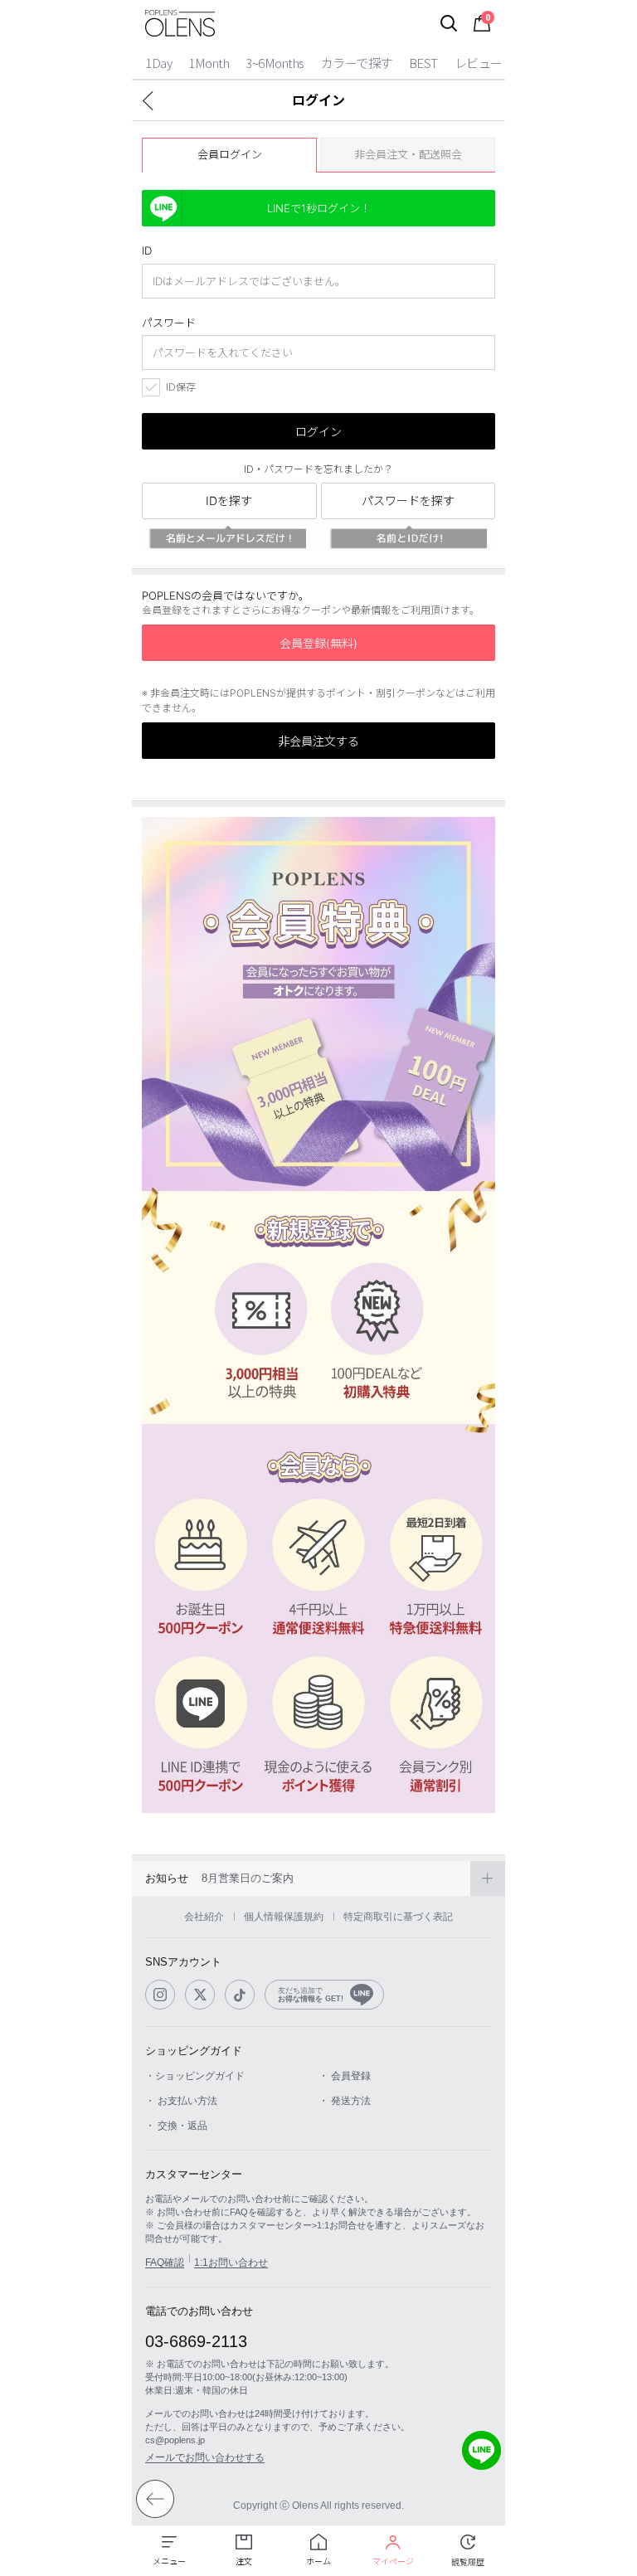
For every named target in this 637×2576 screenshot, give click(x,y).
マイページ (393, 2561)
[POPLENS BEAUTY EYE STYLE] (180, 23)
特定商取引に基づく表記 (398, 1917)
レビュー (479, 63)
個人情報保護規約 (284, 1917)
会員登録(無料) (318, 643)
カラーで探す (357, 63)
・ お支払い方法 (181, 2101)
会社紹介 (204, 1917)
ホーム (318, 2561)
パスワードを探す (408, 501)
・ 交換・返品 (176, 2126)
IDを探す (229, 501)
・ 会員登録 (345, 2076)
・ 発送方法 (345, 2101)
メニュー (169, 2561)
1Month (209, 63)
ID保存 (181, 387)
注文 (244, 2561)
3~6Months (275, 63)
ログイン (318, 432)
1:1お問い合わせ (231, 2263)
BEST (423, 63)
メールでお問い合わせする (205, 2457)
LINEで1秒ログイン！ (319, 208)
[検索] (449, 23)
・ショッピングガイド (195, 2076)
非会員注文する (318, 741)
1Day (158, 63)
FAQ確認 (165, 2263)
